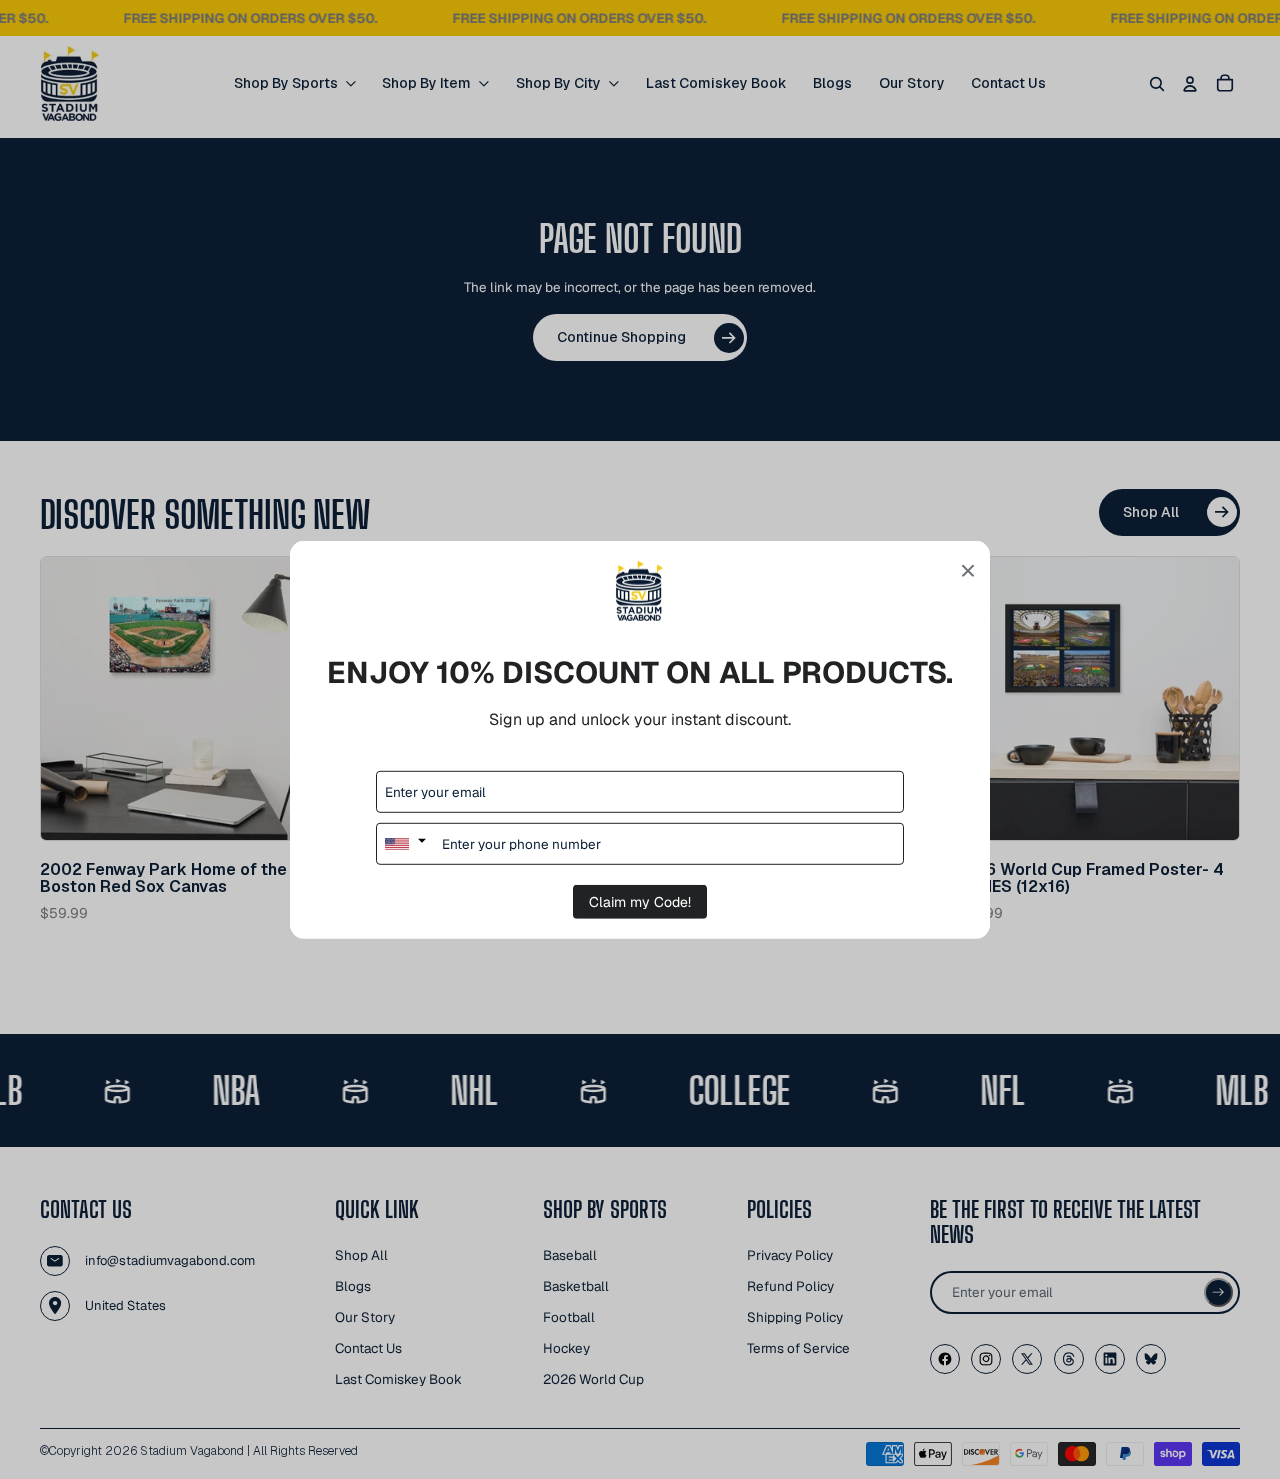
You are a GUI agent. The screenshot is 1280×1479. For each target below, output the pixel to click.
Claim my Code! (640, 902)
